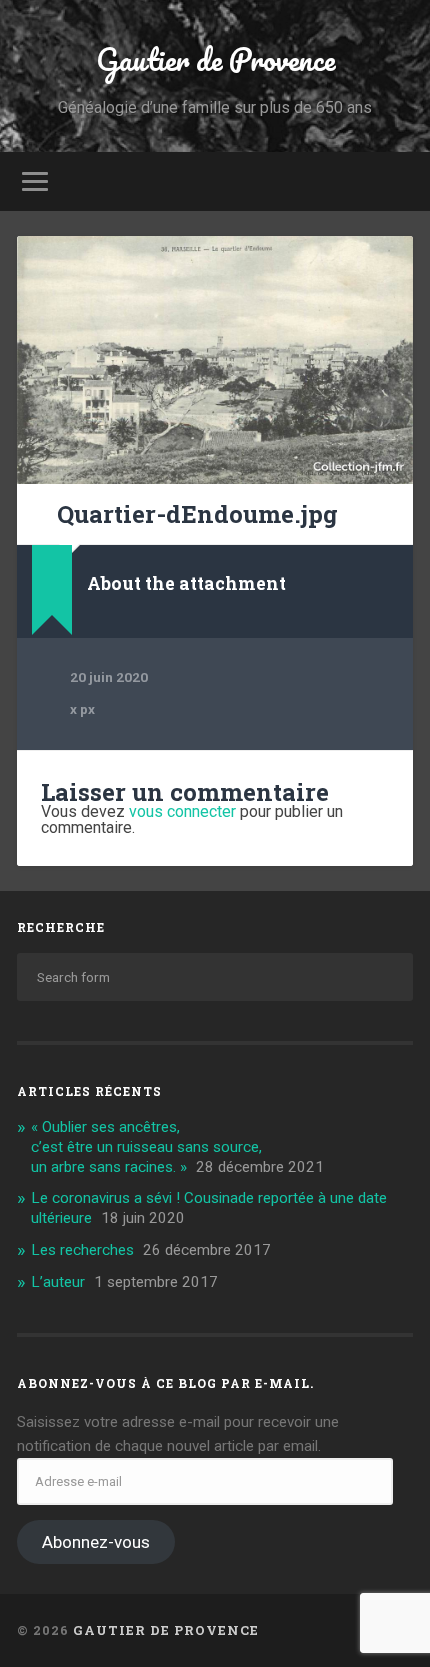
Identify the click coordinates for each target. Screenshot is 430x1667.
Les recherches (82, 1250)
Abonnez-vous (96, 1542)
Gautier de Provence (215, 59)
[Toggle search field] (397, 181)
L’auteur (58, 1282)
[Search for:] (215, 977)
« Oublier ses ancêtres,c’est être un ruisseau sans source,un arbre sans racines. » (146, 1147)
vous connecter (182, 811)
